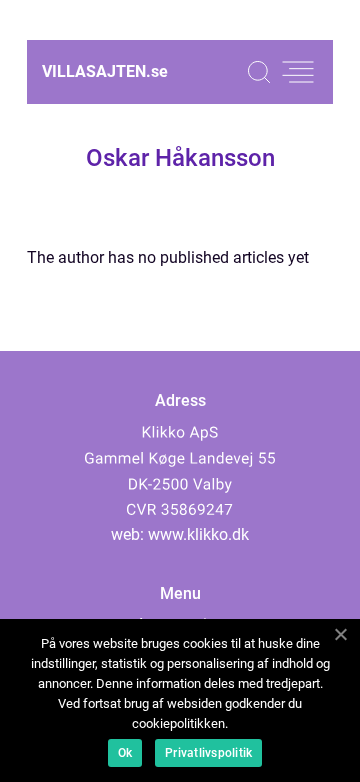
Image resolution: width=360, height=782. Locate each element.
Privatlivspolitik (208, 753)
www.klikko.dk (198, 534)
